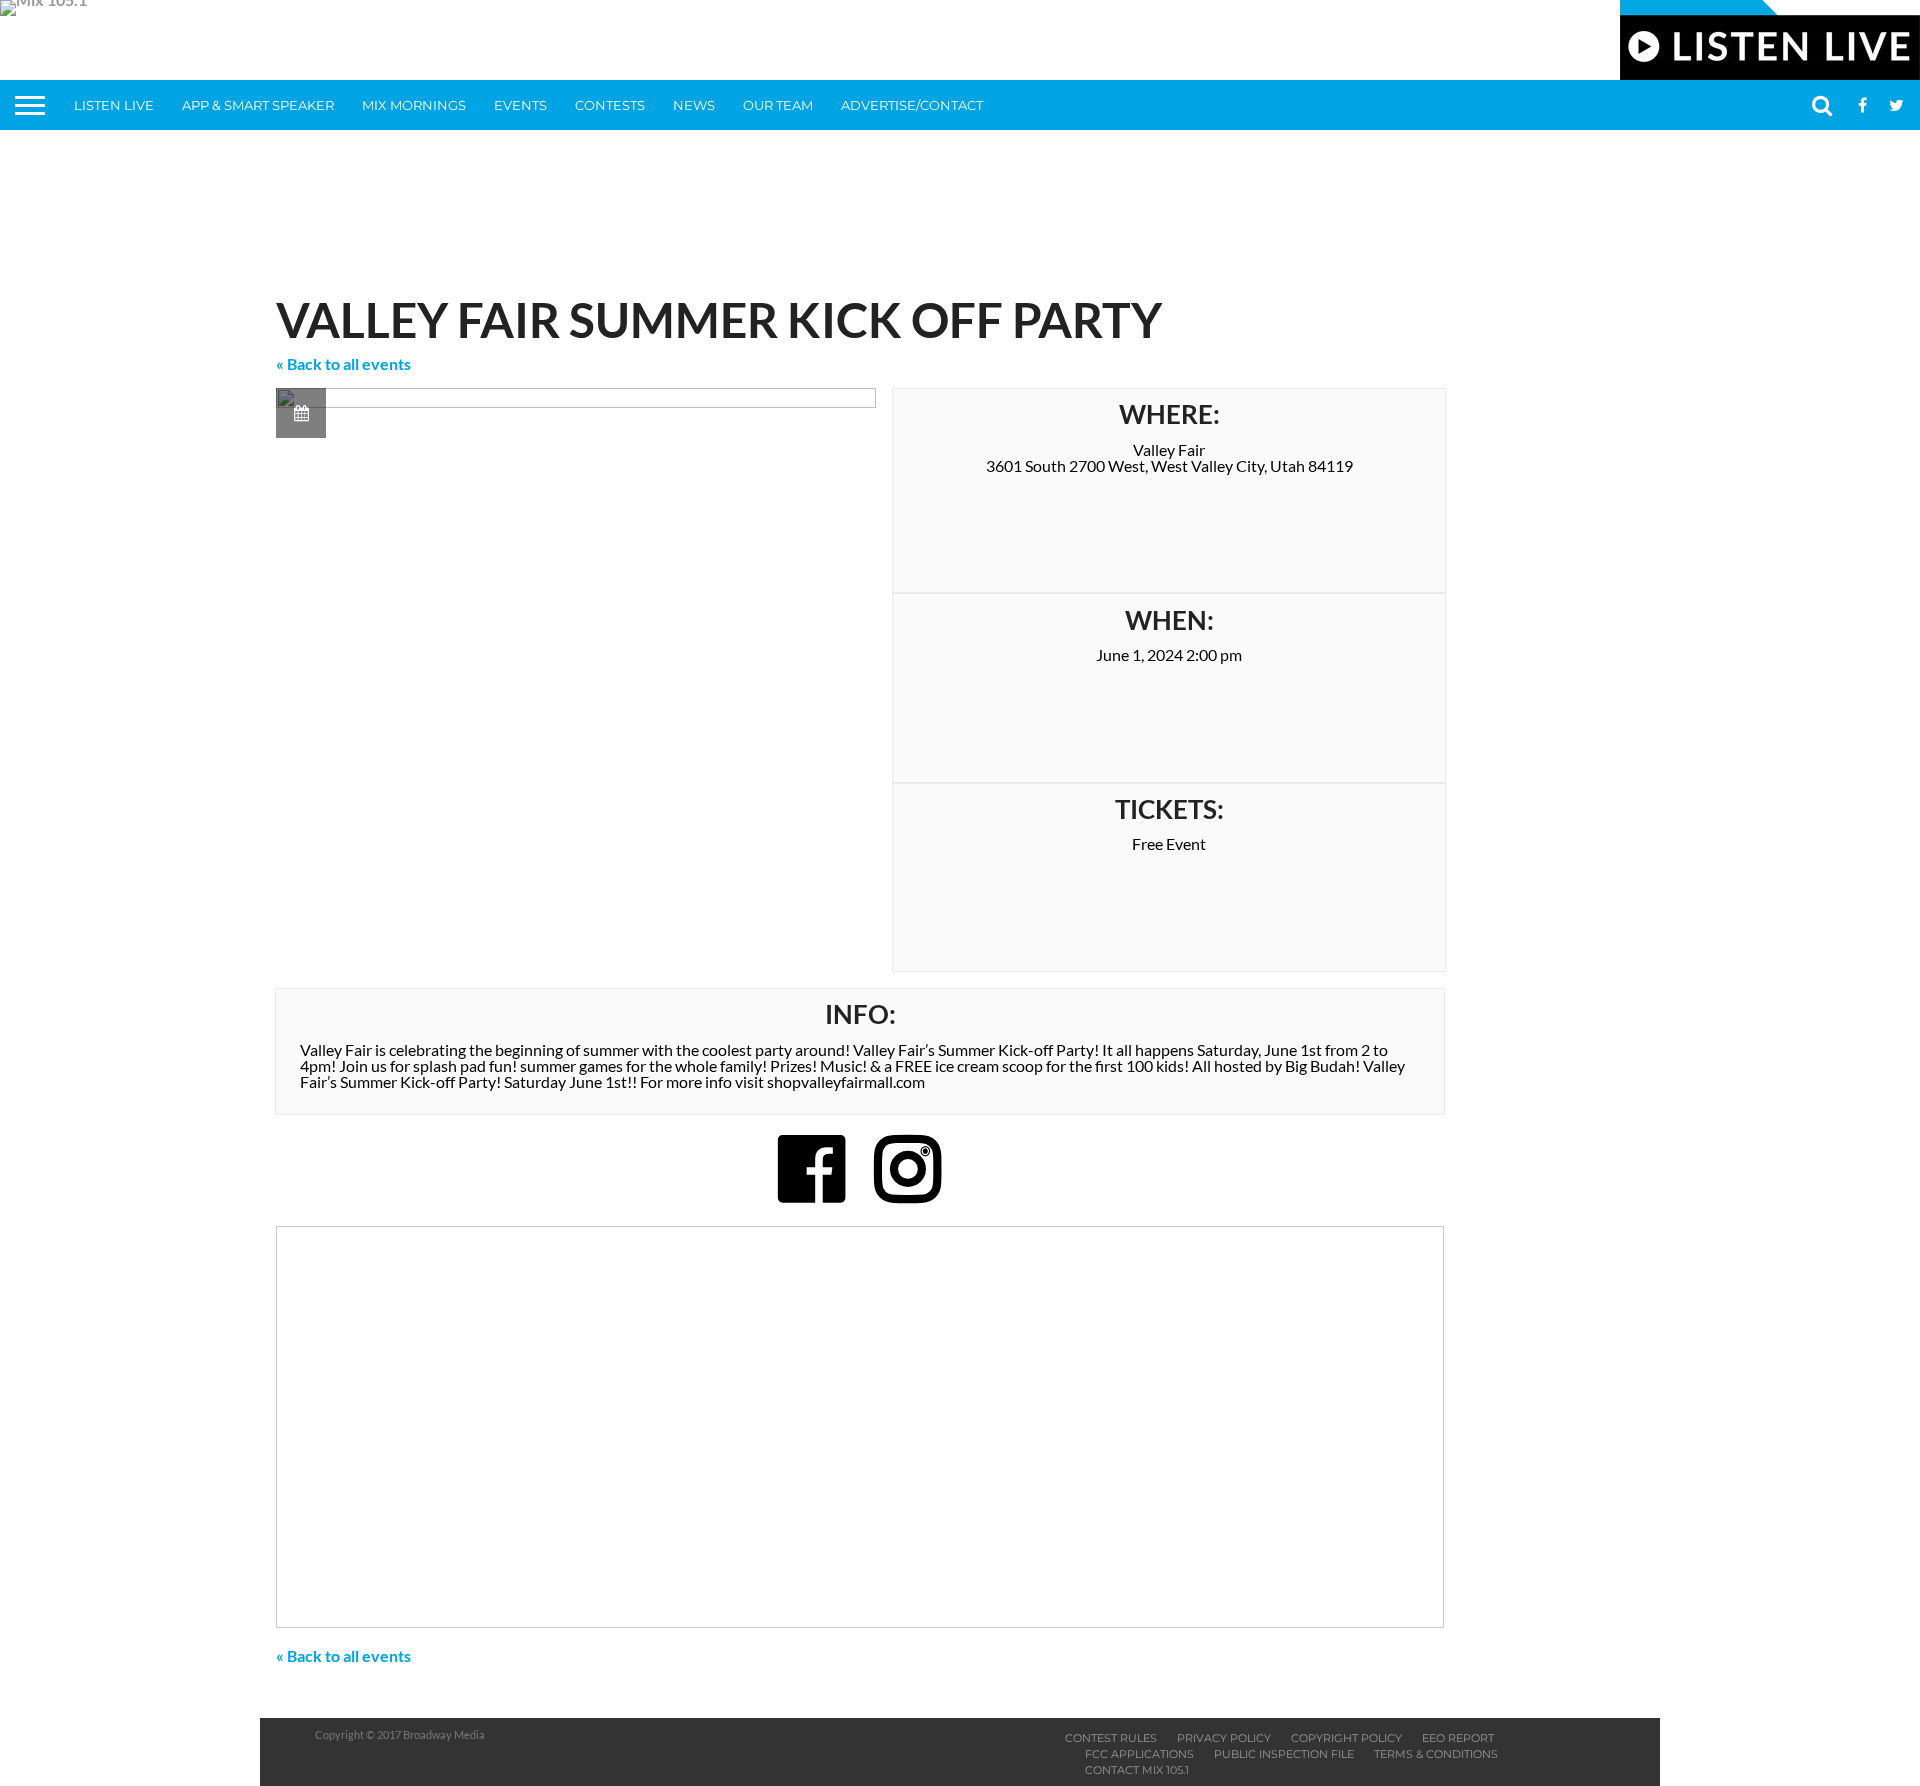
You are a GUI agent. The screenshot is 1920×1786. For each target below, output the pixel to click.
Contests (610, 105)
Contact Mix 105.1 (1137, 1770)
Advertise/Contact (912, 105)
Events (520, 105)
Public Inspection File (1284, 1754)
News (694, 105)
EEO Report (1458, 1738)
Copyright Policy (1346, 1738)
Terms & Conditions (1436, 1754)
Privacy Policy (1224, 1738)
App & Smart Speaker (258, 105)
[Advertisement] (960, 205)
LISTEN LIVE (114, 105)
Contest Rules (1111, 1738)
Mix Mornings (414, 105)
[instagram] (908, 1168)
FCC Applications (1139, 1754)
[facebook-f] (812, 1168)
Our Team (778, 105)
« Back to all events (343, 363)
